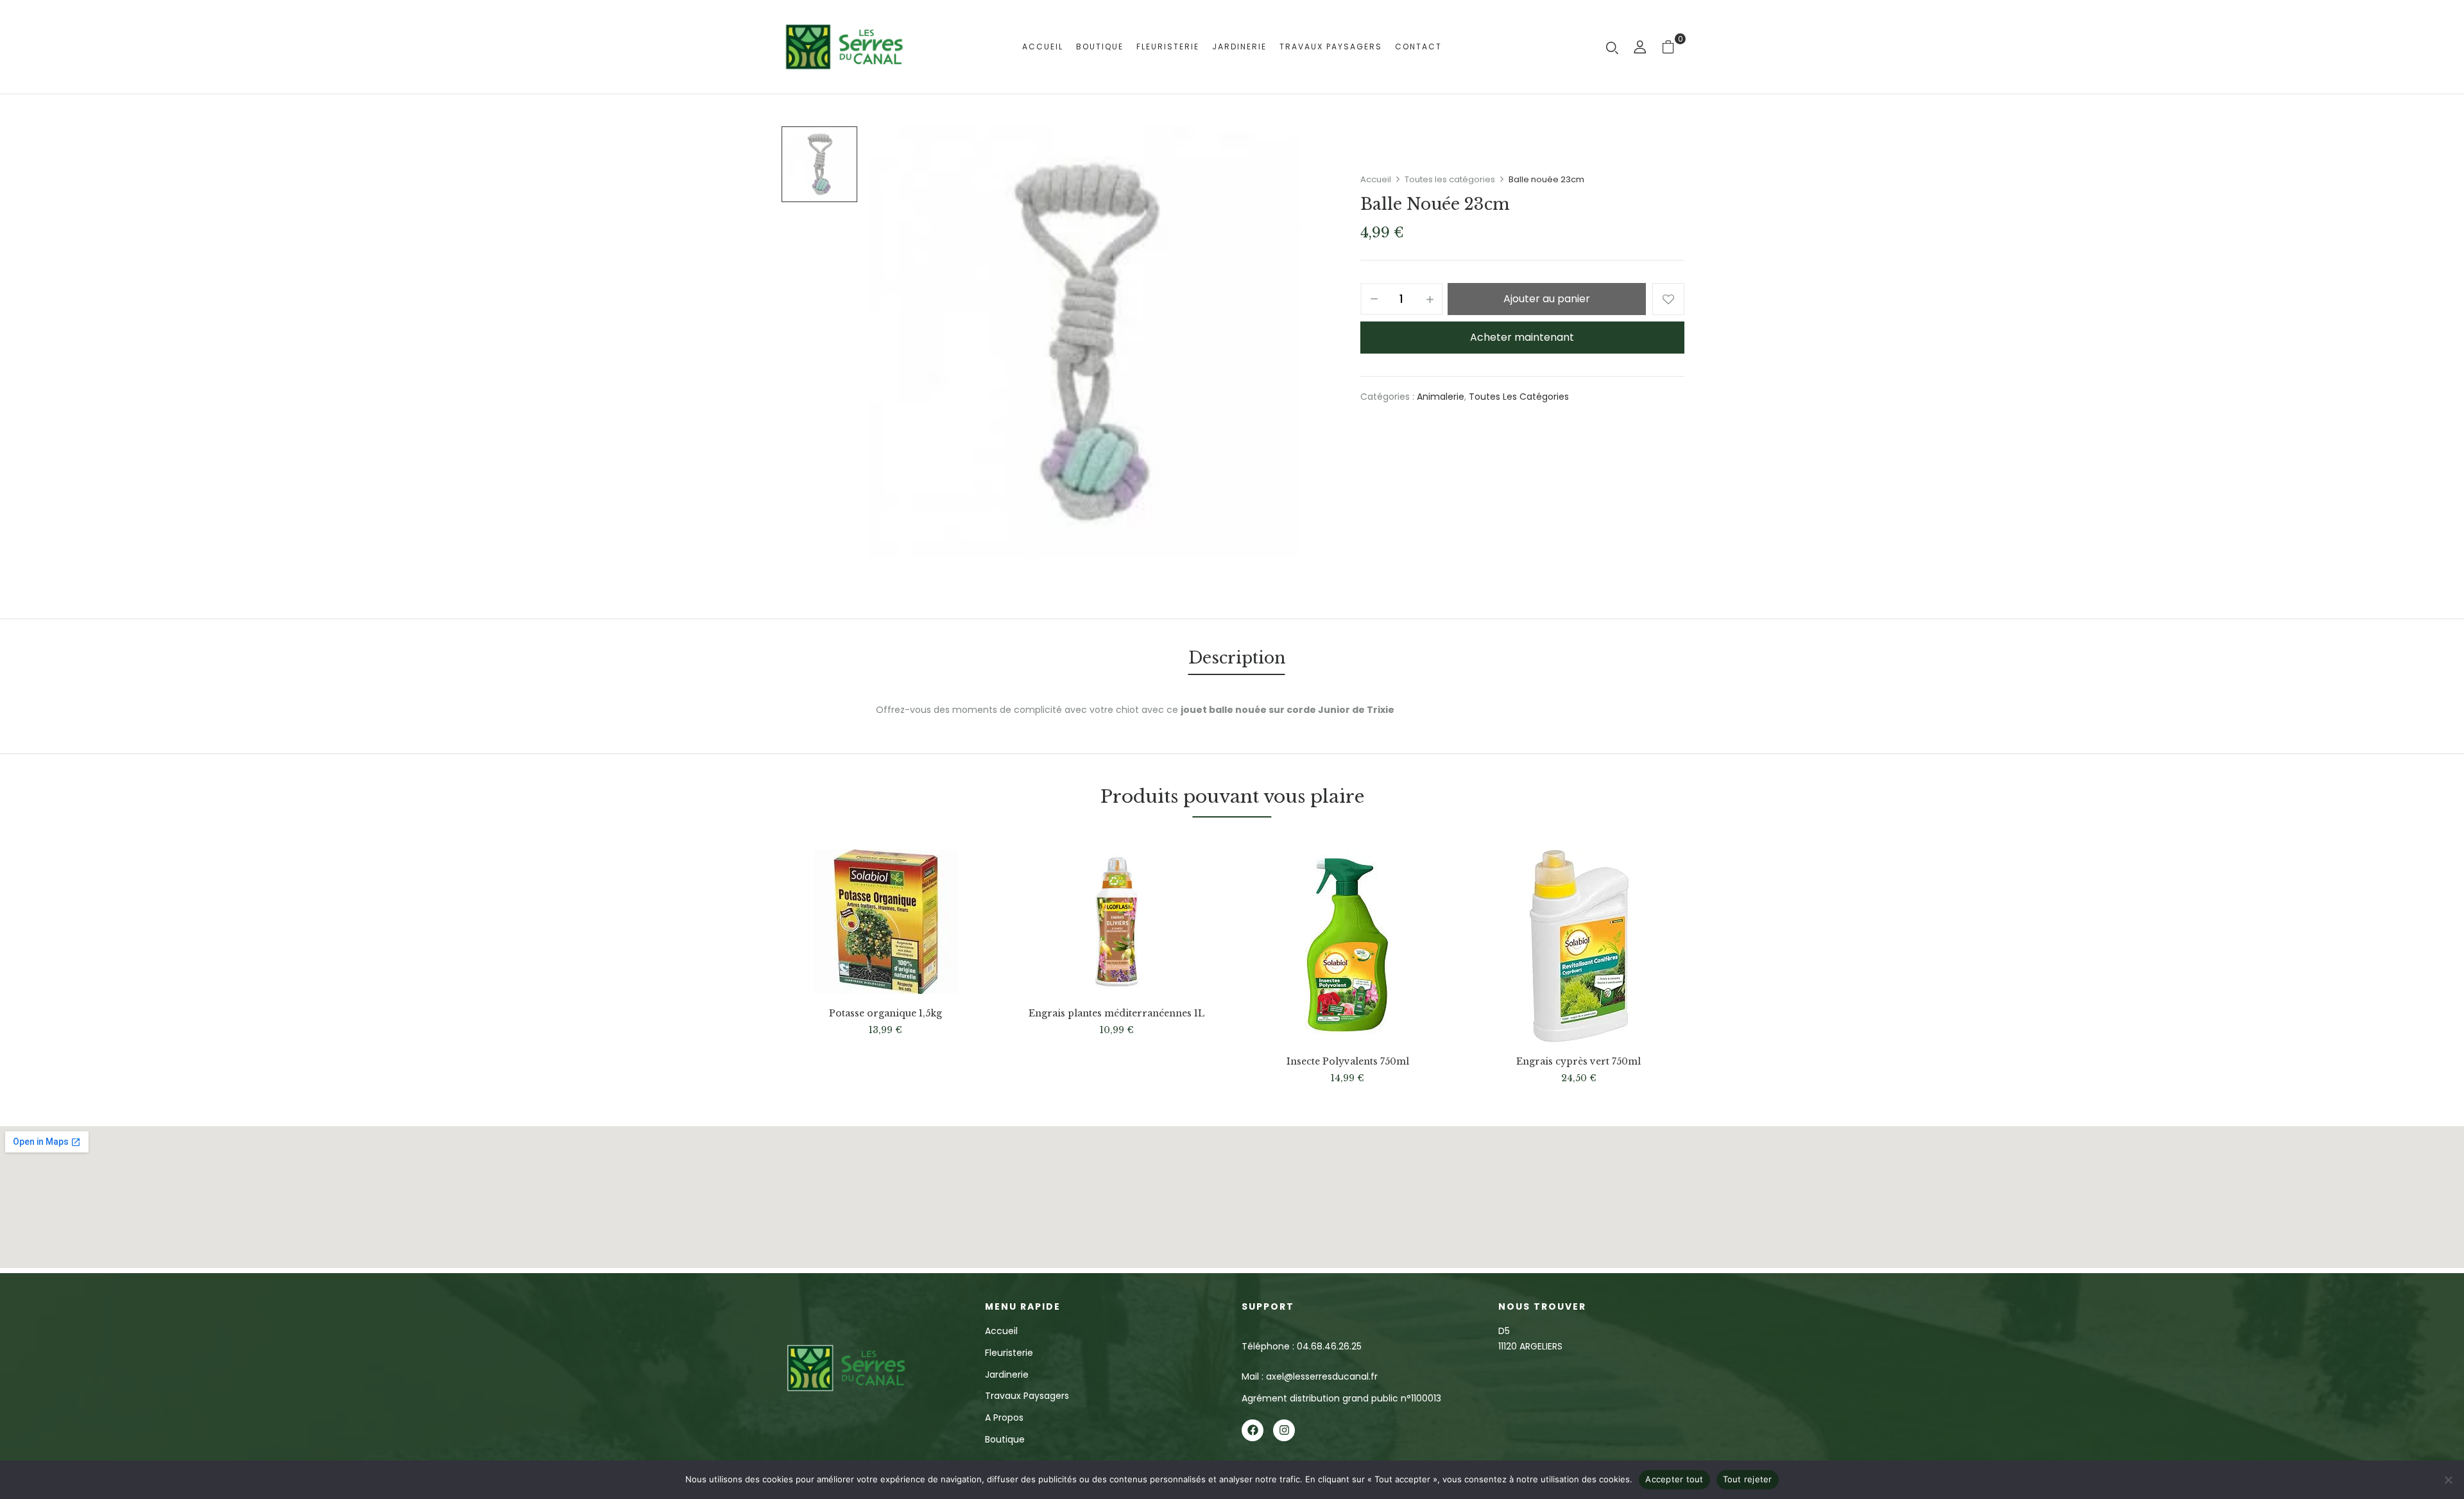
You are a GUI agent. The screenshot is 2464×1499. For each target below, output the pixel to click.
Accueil (1376, 179)
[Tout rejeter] (2448, 1480)
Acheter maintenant (1522, 337)
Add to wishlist (1668, 299)
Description (1237, 658)
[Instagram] (1284, 1430)
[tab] (1237, 660)
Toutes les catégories (1450, 179)
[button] (1673, 47)
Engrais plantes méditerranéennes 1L (1116, 1014)
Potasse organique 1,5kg (886, 1014)
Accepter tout (1674, 1479)
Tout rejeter (1748, 1479)
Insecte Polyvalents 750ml (1348, 1062)
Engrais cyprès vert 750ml (1579, 1062)
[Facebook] (1253, 1430)
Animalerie (1441, 397)
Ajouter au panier (1547, 299)
